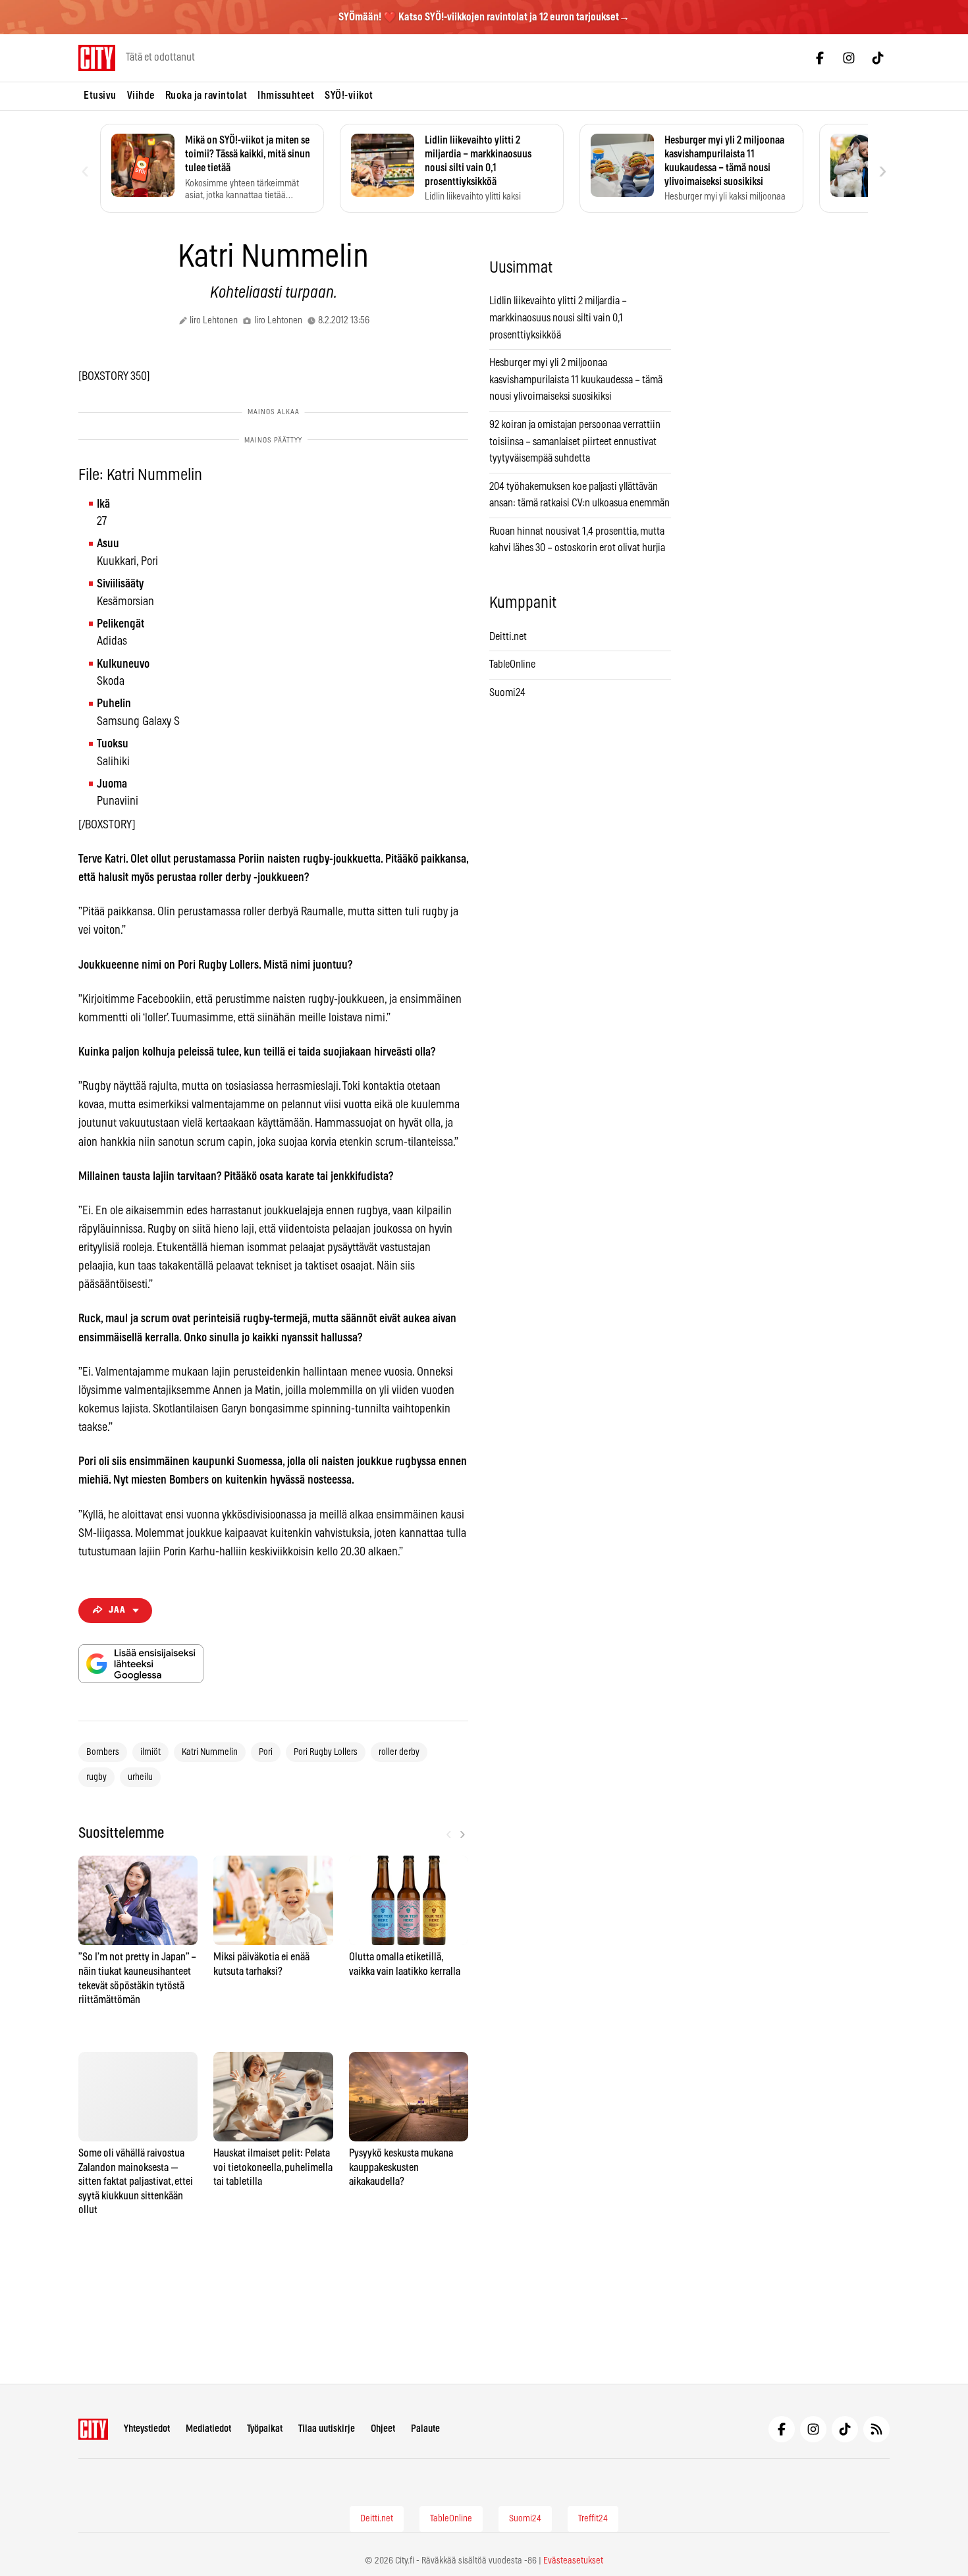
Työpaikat (265, 2429)
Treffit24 (593, 2519)
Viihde (141, 95)
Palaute (425, 2429)
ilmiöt (150, 1752)
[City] (93, 2429)
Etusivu (100, 95)
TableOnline (512, 664)
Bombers (103, 1752)
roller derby (399, 1752)
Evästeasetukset (573, 2561)
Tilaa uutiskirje (327, 2429)
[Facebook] (820, 58)
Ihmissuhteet (286, 95)
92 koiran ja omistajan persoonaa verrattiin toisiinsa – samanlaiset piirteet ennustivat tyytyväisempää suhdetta (575, 442)
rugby (96, 1777)
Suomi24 (507, 693)
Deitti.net (508, 637)
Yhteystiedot (147, 2429)
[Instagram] (849, 58)
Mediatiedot (208, 2429)
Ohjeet (383, 2429)
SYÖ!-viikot (349, 95)
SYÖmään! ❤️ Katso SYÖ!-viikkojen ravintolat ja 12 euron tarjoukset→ (484, 17)
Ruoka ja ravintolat (206, 95)
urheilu (140, 1777)
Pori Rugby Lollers (326, 1752)
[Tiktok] (878, 58)
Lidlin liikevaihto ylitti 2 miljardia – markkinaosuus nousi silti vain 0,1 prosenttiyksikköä (558, 318)
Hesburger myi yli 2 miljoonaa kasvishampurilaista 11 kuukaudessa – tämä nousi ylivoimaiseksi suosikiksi (576, 380)
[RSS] (876, 2429)
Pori (266, 1752)
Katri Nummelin (210, 1752)
